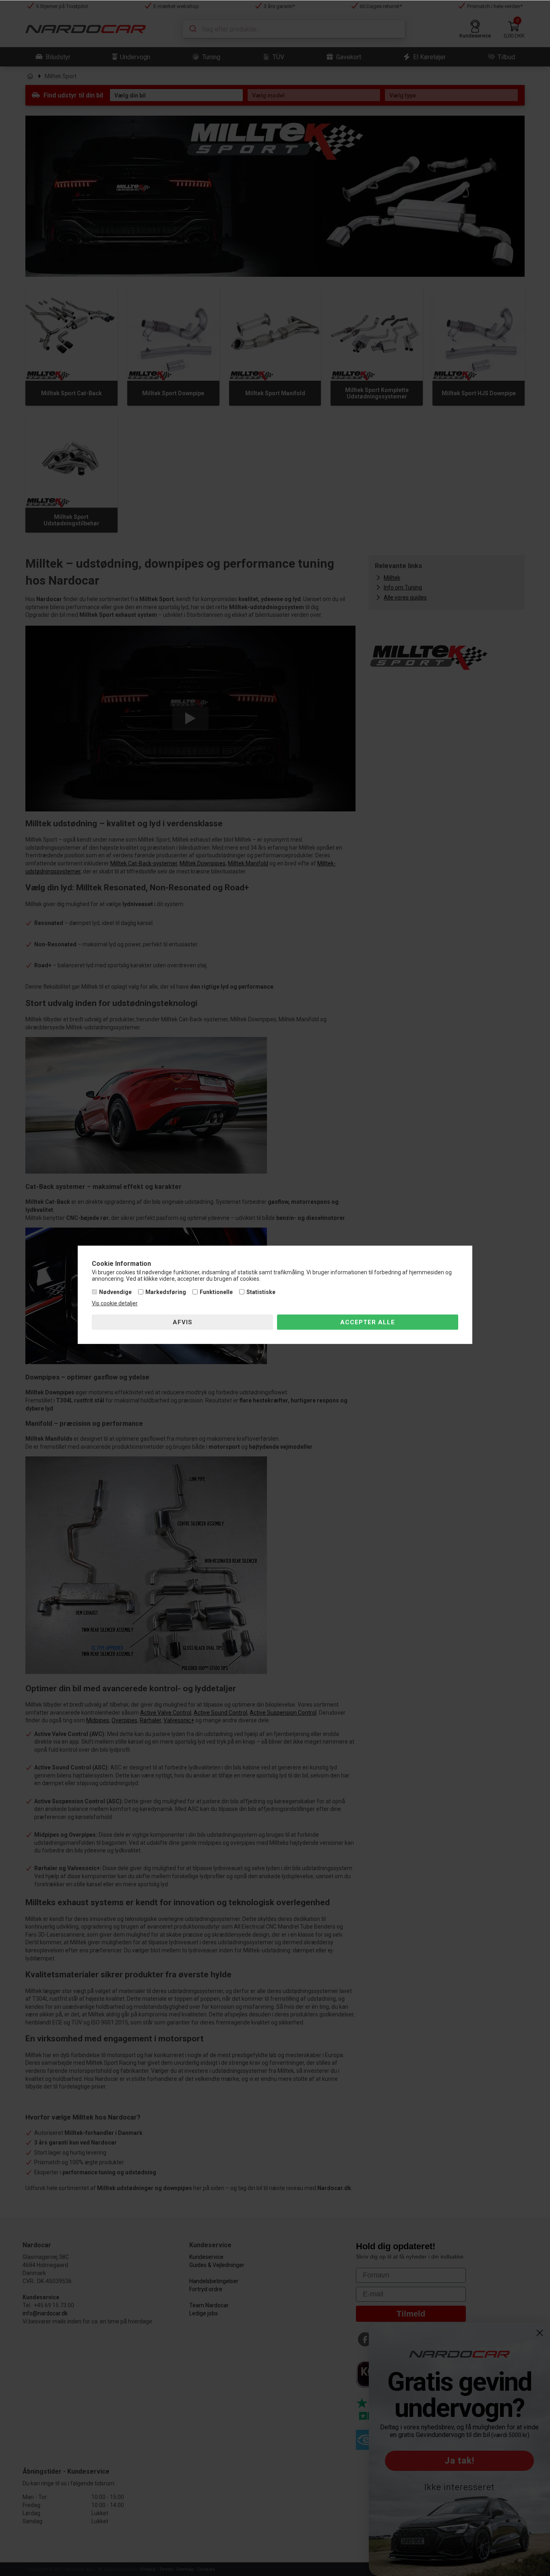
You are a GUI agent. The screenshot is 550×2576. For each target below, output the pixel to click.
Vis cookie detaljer (115, 1303)
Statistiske (261, 1292)
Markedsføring (166, 1292)
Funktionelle (216, 1292)
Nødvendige (115, 1292)
